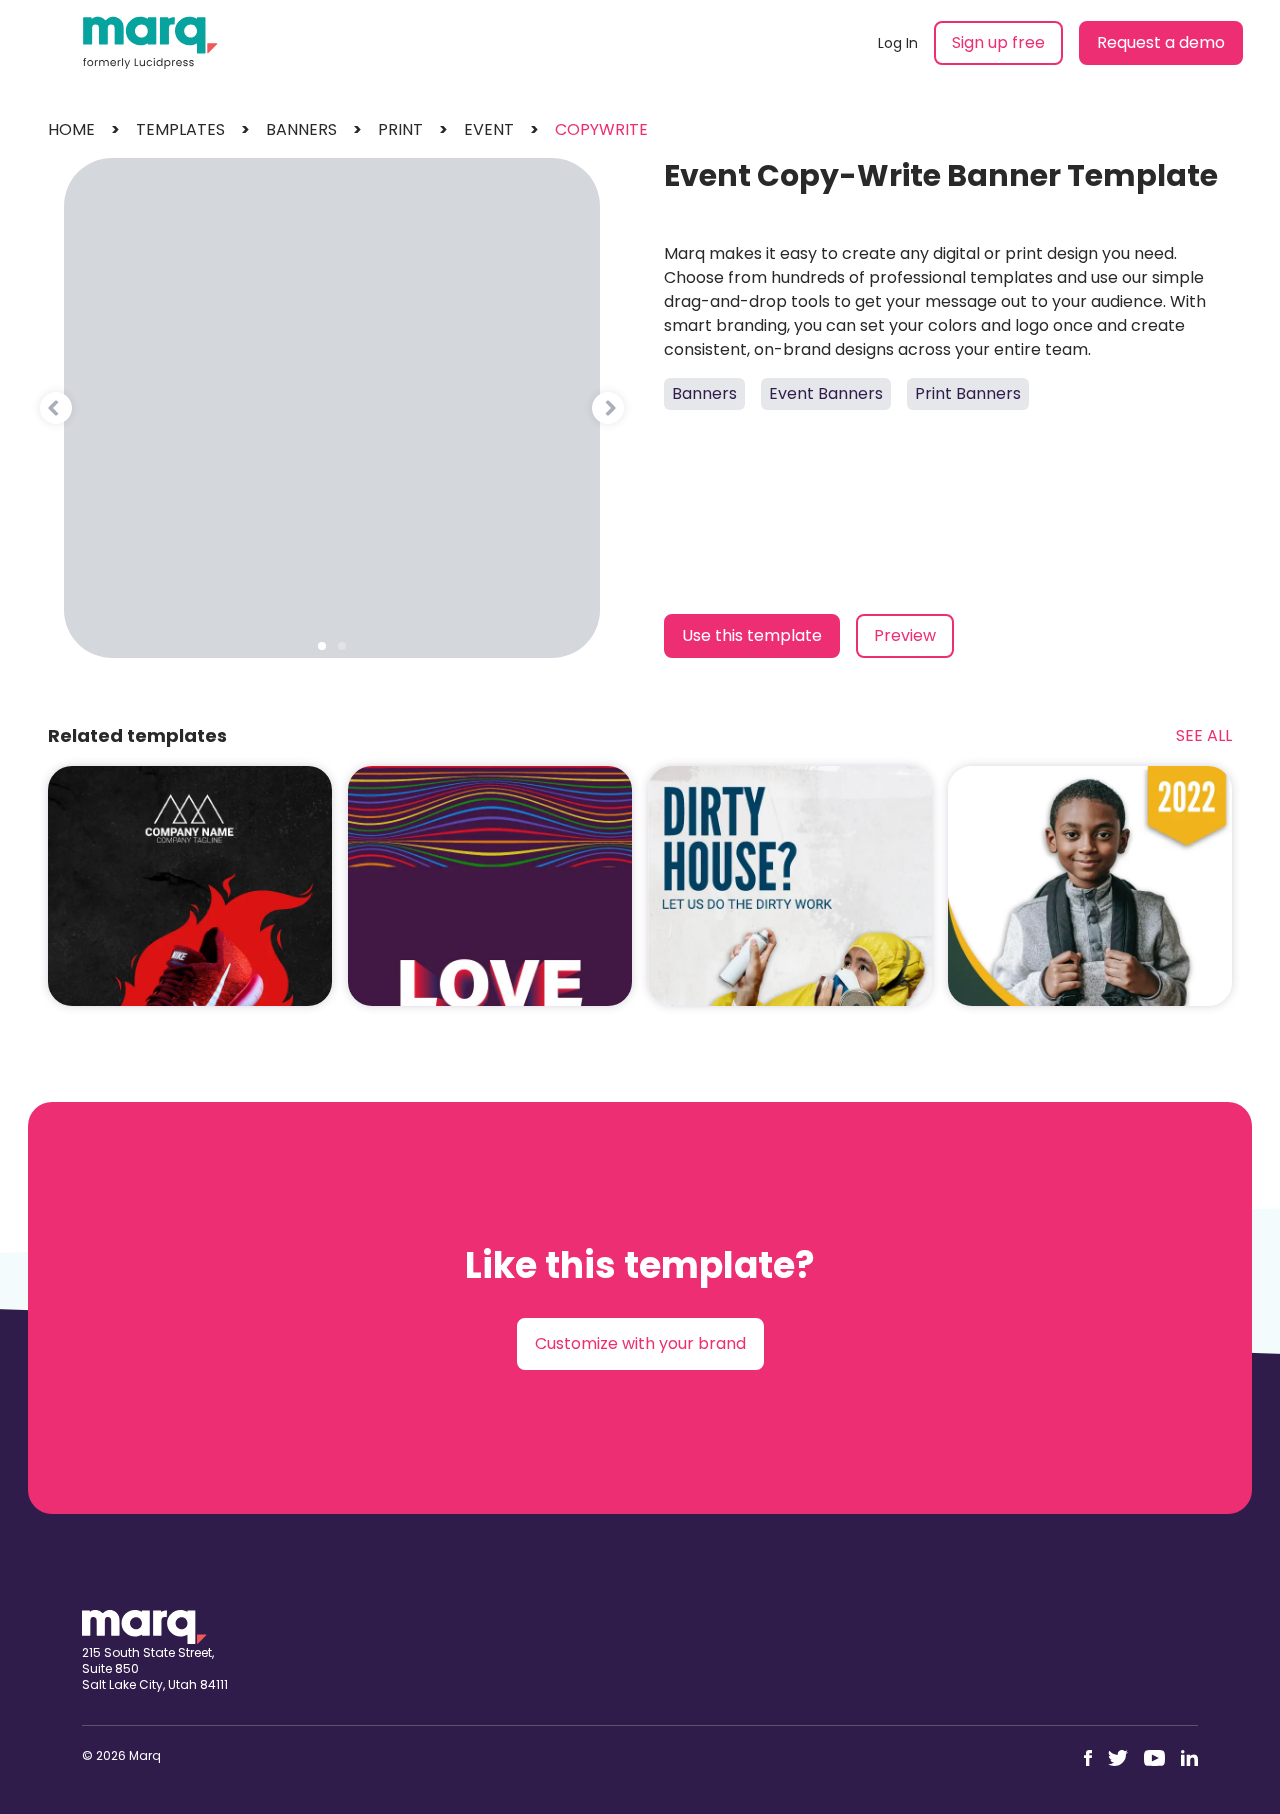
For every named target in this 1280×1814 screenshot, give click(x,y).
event (489, 129)
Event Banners (826, 393)
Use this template (752, 635)
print (400, 129)
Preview (905, 635)
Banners (704, 393)
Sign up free (998, 42)
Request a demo (1161, 42)
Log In (898, 43)
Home (71, 129)
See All (1204, 735)
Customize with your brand (640, 1343)
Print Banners (968, 393)
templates (180, 129)
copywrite (601, 129)
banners (301, 129)
